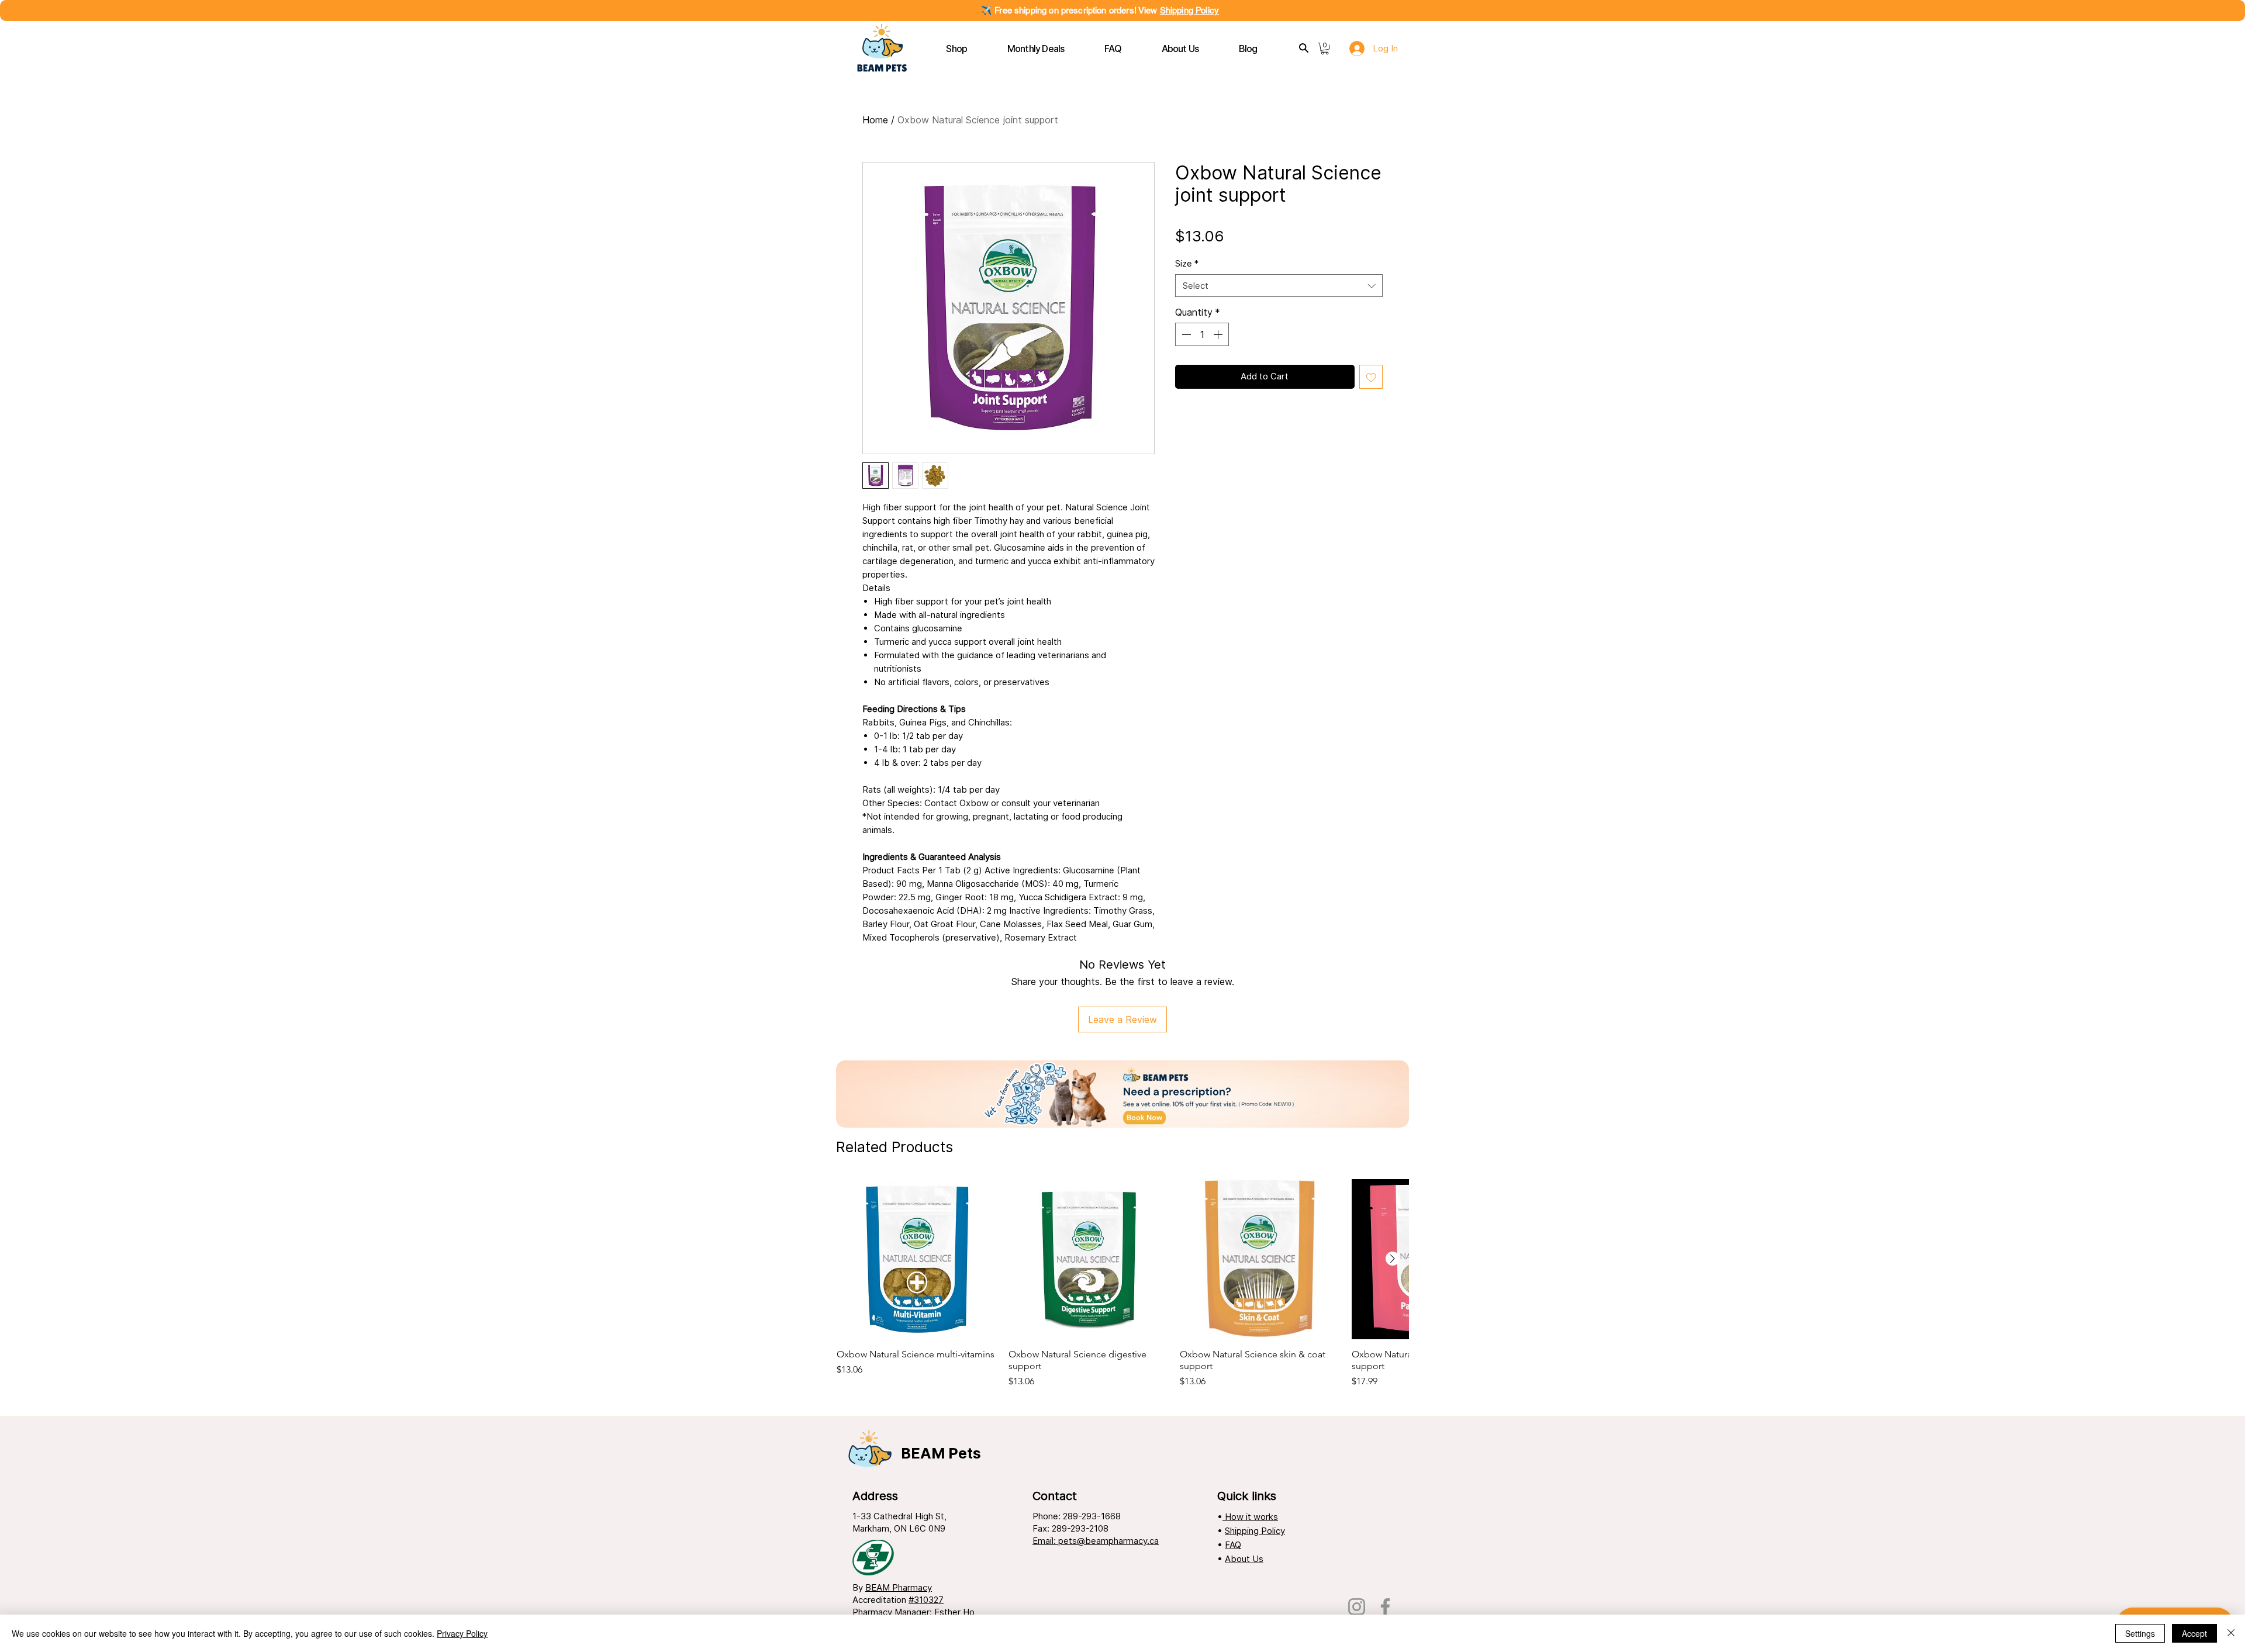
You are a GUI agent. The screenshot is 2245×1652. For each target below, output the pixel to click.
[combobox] (1279, 286)
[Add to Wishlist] (1371, 377)
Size (1187, 263)
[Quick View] (917, 1259)
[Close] (2231, 1633)
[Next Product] (1393, 1259)
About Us (1244, 1559)
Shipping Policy (1189, 10)
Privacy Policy (462, 1633)
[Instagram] (1357, 1607)
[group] (1122, 1289)
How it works (1250, 1517)
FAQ (1233, 1545)
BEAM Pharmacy (899, 1587)
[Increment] (1219, 334)
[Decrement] (1185, 334)
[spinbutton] (1202, 334)
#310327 (926, 1600)
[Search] (1304, 48)
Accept (2194, 1633)
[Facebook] (1385, 1607)
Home (875, 120)
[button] (957, 49)
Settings (2140, 1633)
